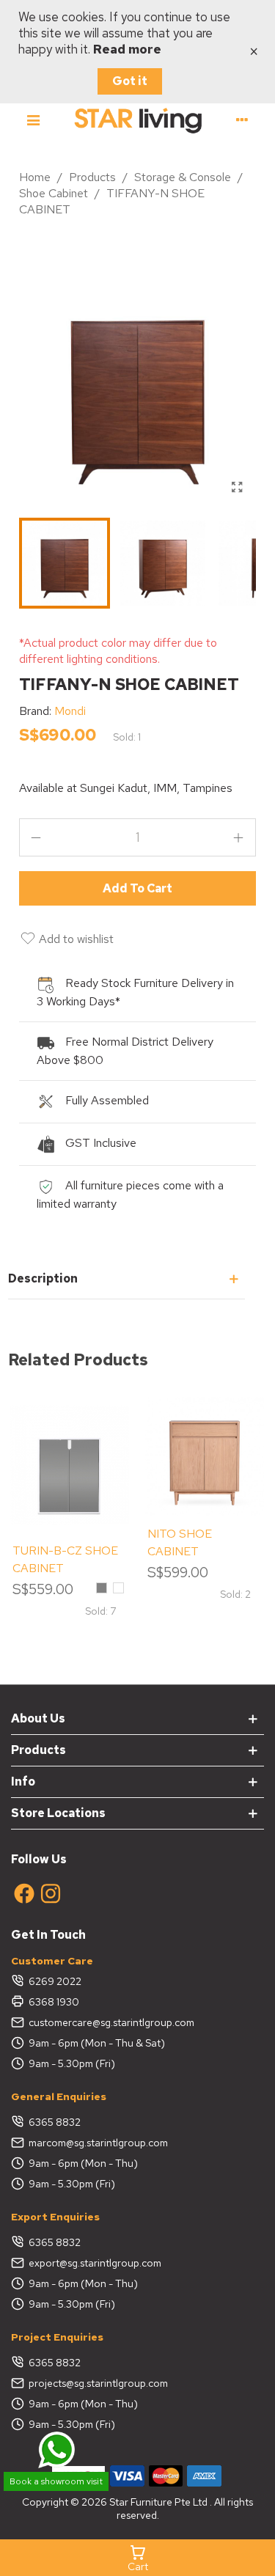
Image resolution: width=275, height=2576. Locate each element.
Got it (130, 81)
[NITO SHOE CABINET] (205, 1456)
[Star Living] (138, 120)
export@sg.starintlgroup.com (95, 2263)
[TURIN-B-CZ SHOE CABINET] (70, 1465)
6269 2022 (55, 1981)
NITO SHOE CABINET (180, 1542)
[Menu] (33, 120)
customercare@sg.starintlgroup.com (111, 2022)
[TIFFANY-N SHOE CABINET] (238, 488)
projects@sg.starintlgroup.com (98, 2383)
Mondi (70, 711)
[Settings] (242, 120)
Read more (127, 49)
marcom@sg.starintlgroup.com (98, 2143)
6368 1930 (54, 2002)
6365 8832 (55, 2122)
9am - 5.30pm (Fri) (72, 2063)
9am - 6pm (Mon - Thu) (83, 2163)
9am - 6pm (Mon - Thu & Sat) (97, 2043)
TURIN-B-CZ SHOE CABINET (65, 1559)
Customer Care (52, 1961)
